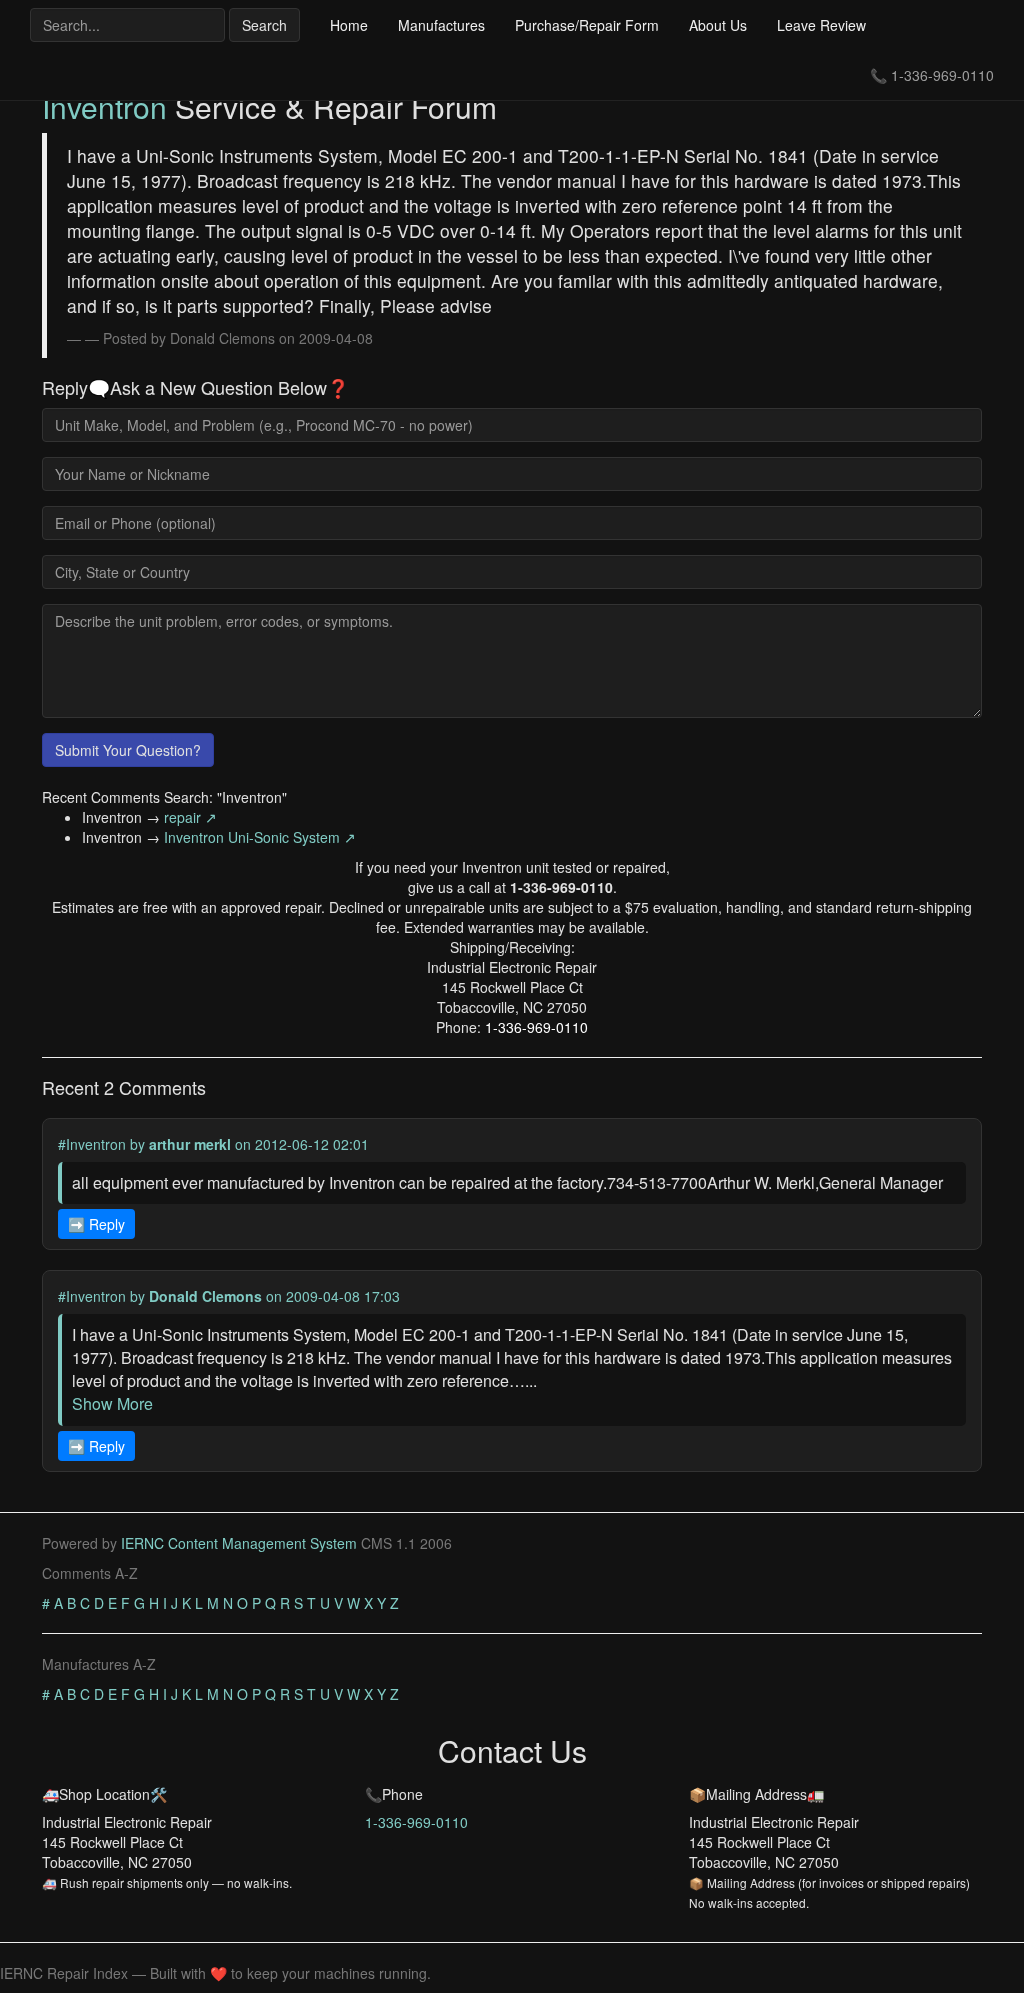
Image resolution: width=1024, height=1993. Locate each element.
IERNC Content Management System (239, 1543)
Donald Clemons (205, 1296)
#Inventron (92, 1144)
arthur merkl (190, 1144)
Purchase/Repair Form (587, 25)
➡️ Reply (96, 1224)
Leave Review (821, 25)
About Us (718, 25)
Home (349, 25)
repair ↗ (190, 817)
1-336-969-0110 (942, 75)
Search (264, 25)
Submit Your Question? (128, 750)
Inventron (104, 106)
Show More (112, 1403)
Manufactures (441, 25)
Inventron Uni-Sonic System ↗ (260, 837)
